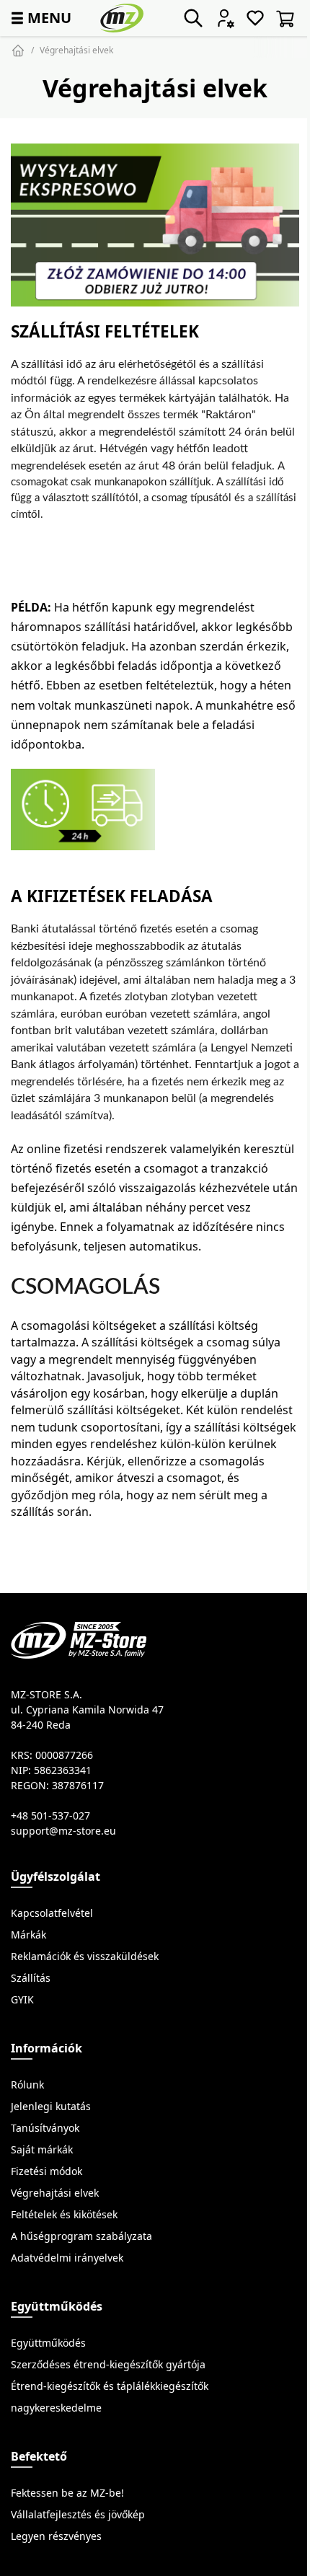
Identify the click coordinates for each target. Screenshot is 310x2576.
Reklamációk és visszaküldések (85, 1957)
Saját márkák (42, 2150)
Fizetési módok (46, 2171)
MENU (40, 18)
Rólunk (27, 2085)
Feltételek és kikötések (64, 2215)
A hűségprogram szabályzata (81, 2236)
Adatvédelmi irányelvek (67, 2258)
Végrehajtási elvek (76, 50)
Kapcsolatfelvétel (52, 1913)
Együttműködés (48, 2343)
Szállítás (31, 1978)
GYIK (22, 2000)
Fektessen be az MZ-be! (67, 2493)
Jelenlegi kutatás (51, 2107)
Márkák (28, 1935)
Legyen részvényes (56, 2536)
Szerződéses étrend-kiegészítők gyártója (108, 2365)
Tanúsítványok (45, 2128)
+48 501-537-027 (50, 1816)
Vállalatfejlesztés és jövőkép (78, 2515)
